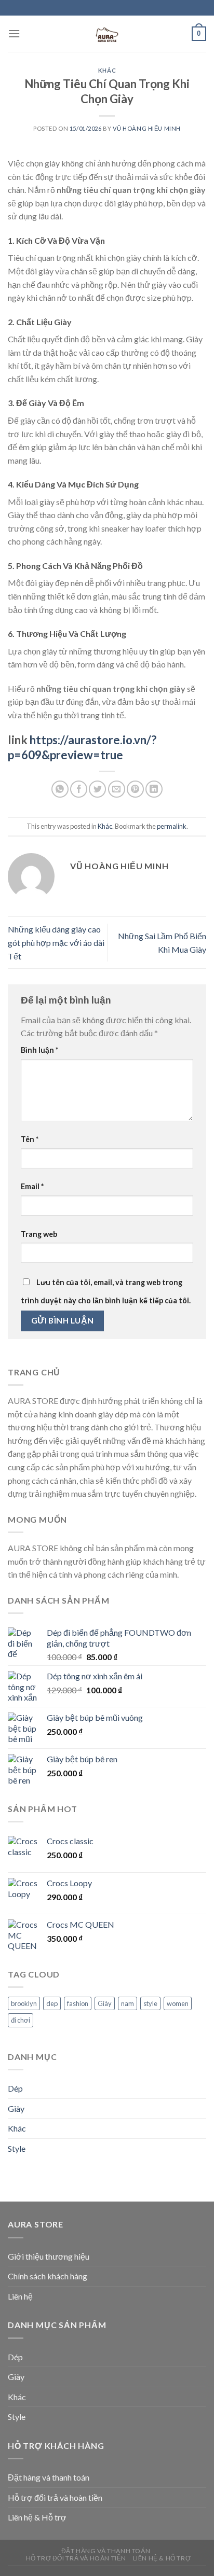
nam (128, 2003)
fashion (78, 2003)
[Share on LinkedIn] (154, 789)
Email (32, 1186)
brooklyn (24, 2003)
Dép (15, 2088)
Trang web (39, 1234)
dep (52, 2003)
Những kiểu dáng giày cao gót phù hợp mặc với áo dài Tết (56, 942)
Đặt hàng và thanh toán (49, 2477)
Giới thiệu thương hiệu (49, 2256)
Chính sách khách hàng (48, 2276)
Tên (30, 1139)
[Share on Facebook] (79, 789)
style (150, 2003)
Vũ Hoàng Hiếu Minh (147, 128)
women (178, 2003)
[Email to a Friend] (117, 789)
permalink (172, 826)
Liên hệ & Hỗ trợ (37, 2517)
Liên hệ (20, 2296)
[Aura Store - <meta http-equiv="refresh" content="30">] (107, 34)
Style (17, 2148)
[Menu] (14, 33)
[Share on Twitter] (97, 789)
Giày (105, 2003)
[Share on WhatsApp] (60, 789)
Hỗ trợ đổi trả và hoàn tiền (55, 2497)
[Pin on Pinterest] (135, 789)
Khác (107, 70)
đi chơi (21, 2020)
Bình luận (39, 1050)
